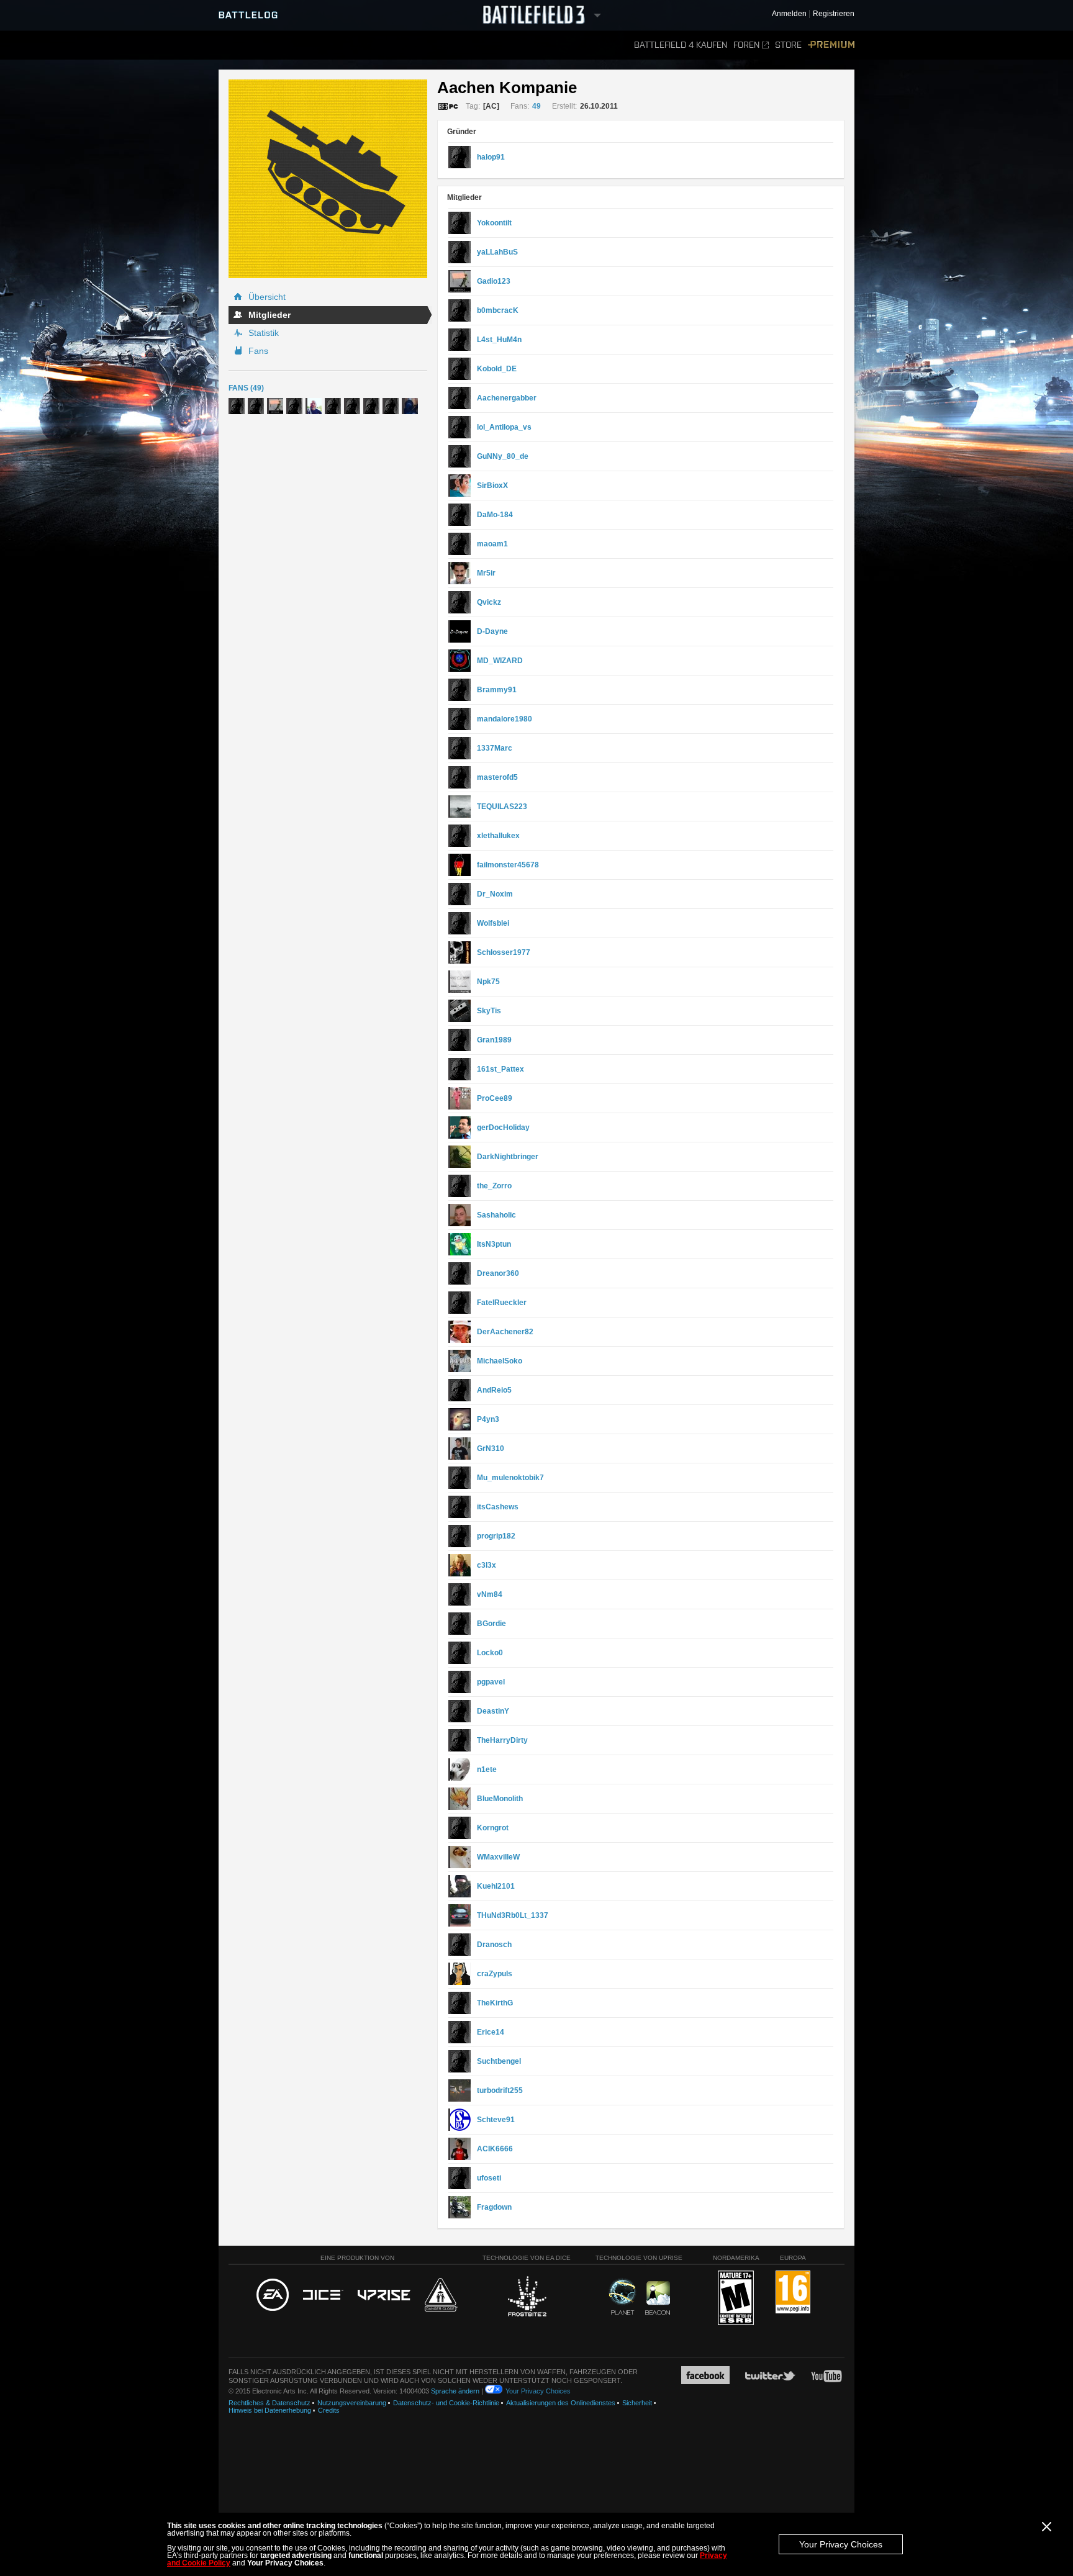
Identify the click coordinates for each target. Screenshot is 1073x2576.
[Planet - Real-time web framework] (623, 2297)
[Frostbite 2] (527, 2298)
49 (536, 106)
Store (788, 45)
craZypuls (495, 1974)
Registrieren (834, 14)
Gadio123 (494, 281)
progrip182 (496, 1536)
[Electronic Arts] (273, 2295)
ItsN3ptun (494, 1244)
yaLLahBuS (497, 252)
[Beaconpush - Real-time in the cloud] (658, 2298)
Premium (831, 45)
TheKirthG (495, 2003)
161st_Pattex (500, 1069)
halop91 (491, 157)
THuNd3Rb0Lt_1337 (513, 1915)
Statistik (264, 333)
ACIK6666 (495, 2149)
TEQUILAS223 (502, 807)
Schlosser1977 (504, 952)
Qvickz (489, 602)
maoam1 (492, 544)
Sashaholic (496, 1215)
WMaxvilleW (498, 1857)
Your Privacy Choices (841, 2544)
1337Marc (495, 748)
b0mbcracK (498, 310)
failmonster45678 (508, 865)
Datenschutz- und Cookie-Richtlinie (446, 2403)
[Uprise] (384, 2296)
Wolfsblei (493, 923)
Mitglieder (269, 315)
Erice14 (491, 2032)
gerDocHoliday (503, 1128)
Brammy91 (497, 690)
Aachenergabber (507, 398)
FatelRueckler (502, 1303)
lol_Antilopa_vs (504, 427)
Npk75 (488, 982)
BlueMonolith (500, 1799)
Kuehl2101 (496, 1886)
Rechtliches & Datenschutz (269, 2403)
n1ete (487, 1769)
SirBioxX (492, 486)
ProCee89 (495, 1098)
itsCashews (498, 1507)
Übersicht (267, 297)
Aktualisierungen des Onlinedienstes (561, 2403)
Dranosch (494, 1945)
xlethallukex (498, 836)
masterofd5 (497, 777)
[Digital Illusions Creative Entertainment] (323, 2295)
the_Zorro (494, 1186)
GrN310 (491, 1448)
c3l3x (487, 1565)
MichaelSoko (500, 1361)
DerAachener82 (505, 1332)
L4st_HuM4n (499, 340)
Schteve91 (496, 2120)
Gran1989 (494, 1040)
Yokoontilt (494, 223)
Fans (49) (246, 388)
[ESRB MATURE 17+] (736, 2298)
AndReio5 (494, 1390)
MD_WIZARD (500, 661)
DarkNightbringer (508, 1157)
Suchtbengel (499, 2061)
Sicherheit (637, 2403)
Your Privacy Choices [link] (538, 2391)
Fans (258, 351)
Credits (329, 2410)
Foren (746, 45)
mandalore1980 (505, 719)
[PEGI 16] (793, 2293)
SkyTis (489, 1011)
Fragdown (494, 2207)
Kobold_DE (497, 369)
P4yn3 (488, 1419)
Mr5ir (486, 573)
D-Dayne (492, 631)
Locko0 (490, 1653)
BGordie (491, 1624)
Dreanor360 (498, 1273)
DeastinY (493, 1711)
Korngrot (493, 1828)
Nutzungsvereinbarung (352, 2403)
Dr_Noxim (495, 894)
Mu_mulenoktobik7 (510, 1478)
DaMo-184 (495, 515)
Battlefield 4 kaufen (681, 45)
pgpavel (491, 1682)
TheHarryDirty (502, 1740)
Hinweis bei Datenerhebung (270, 2410)
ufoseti (489, 2178)
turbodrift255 (500, 2090)
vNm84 (490, 1594)
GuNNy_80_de (503, 456)
